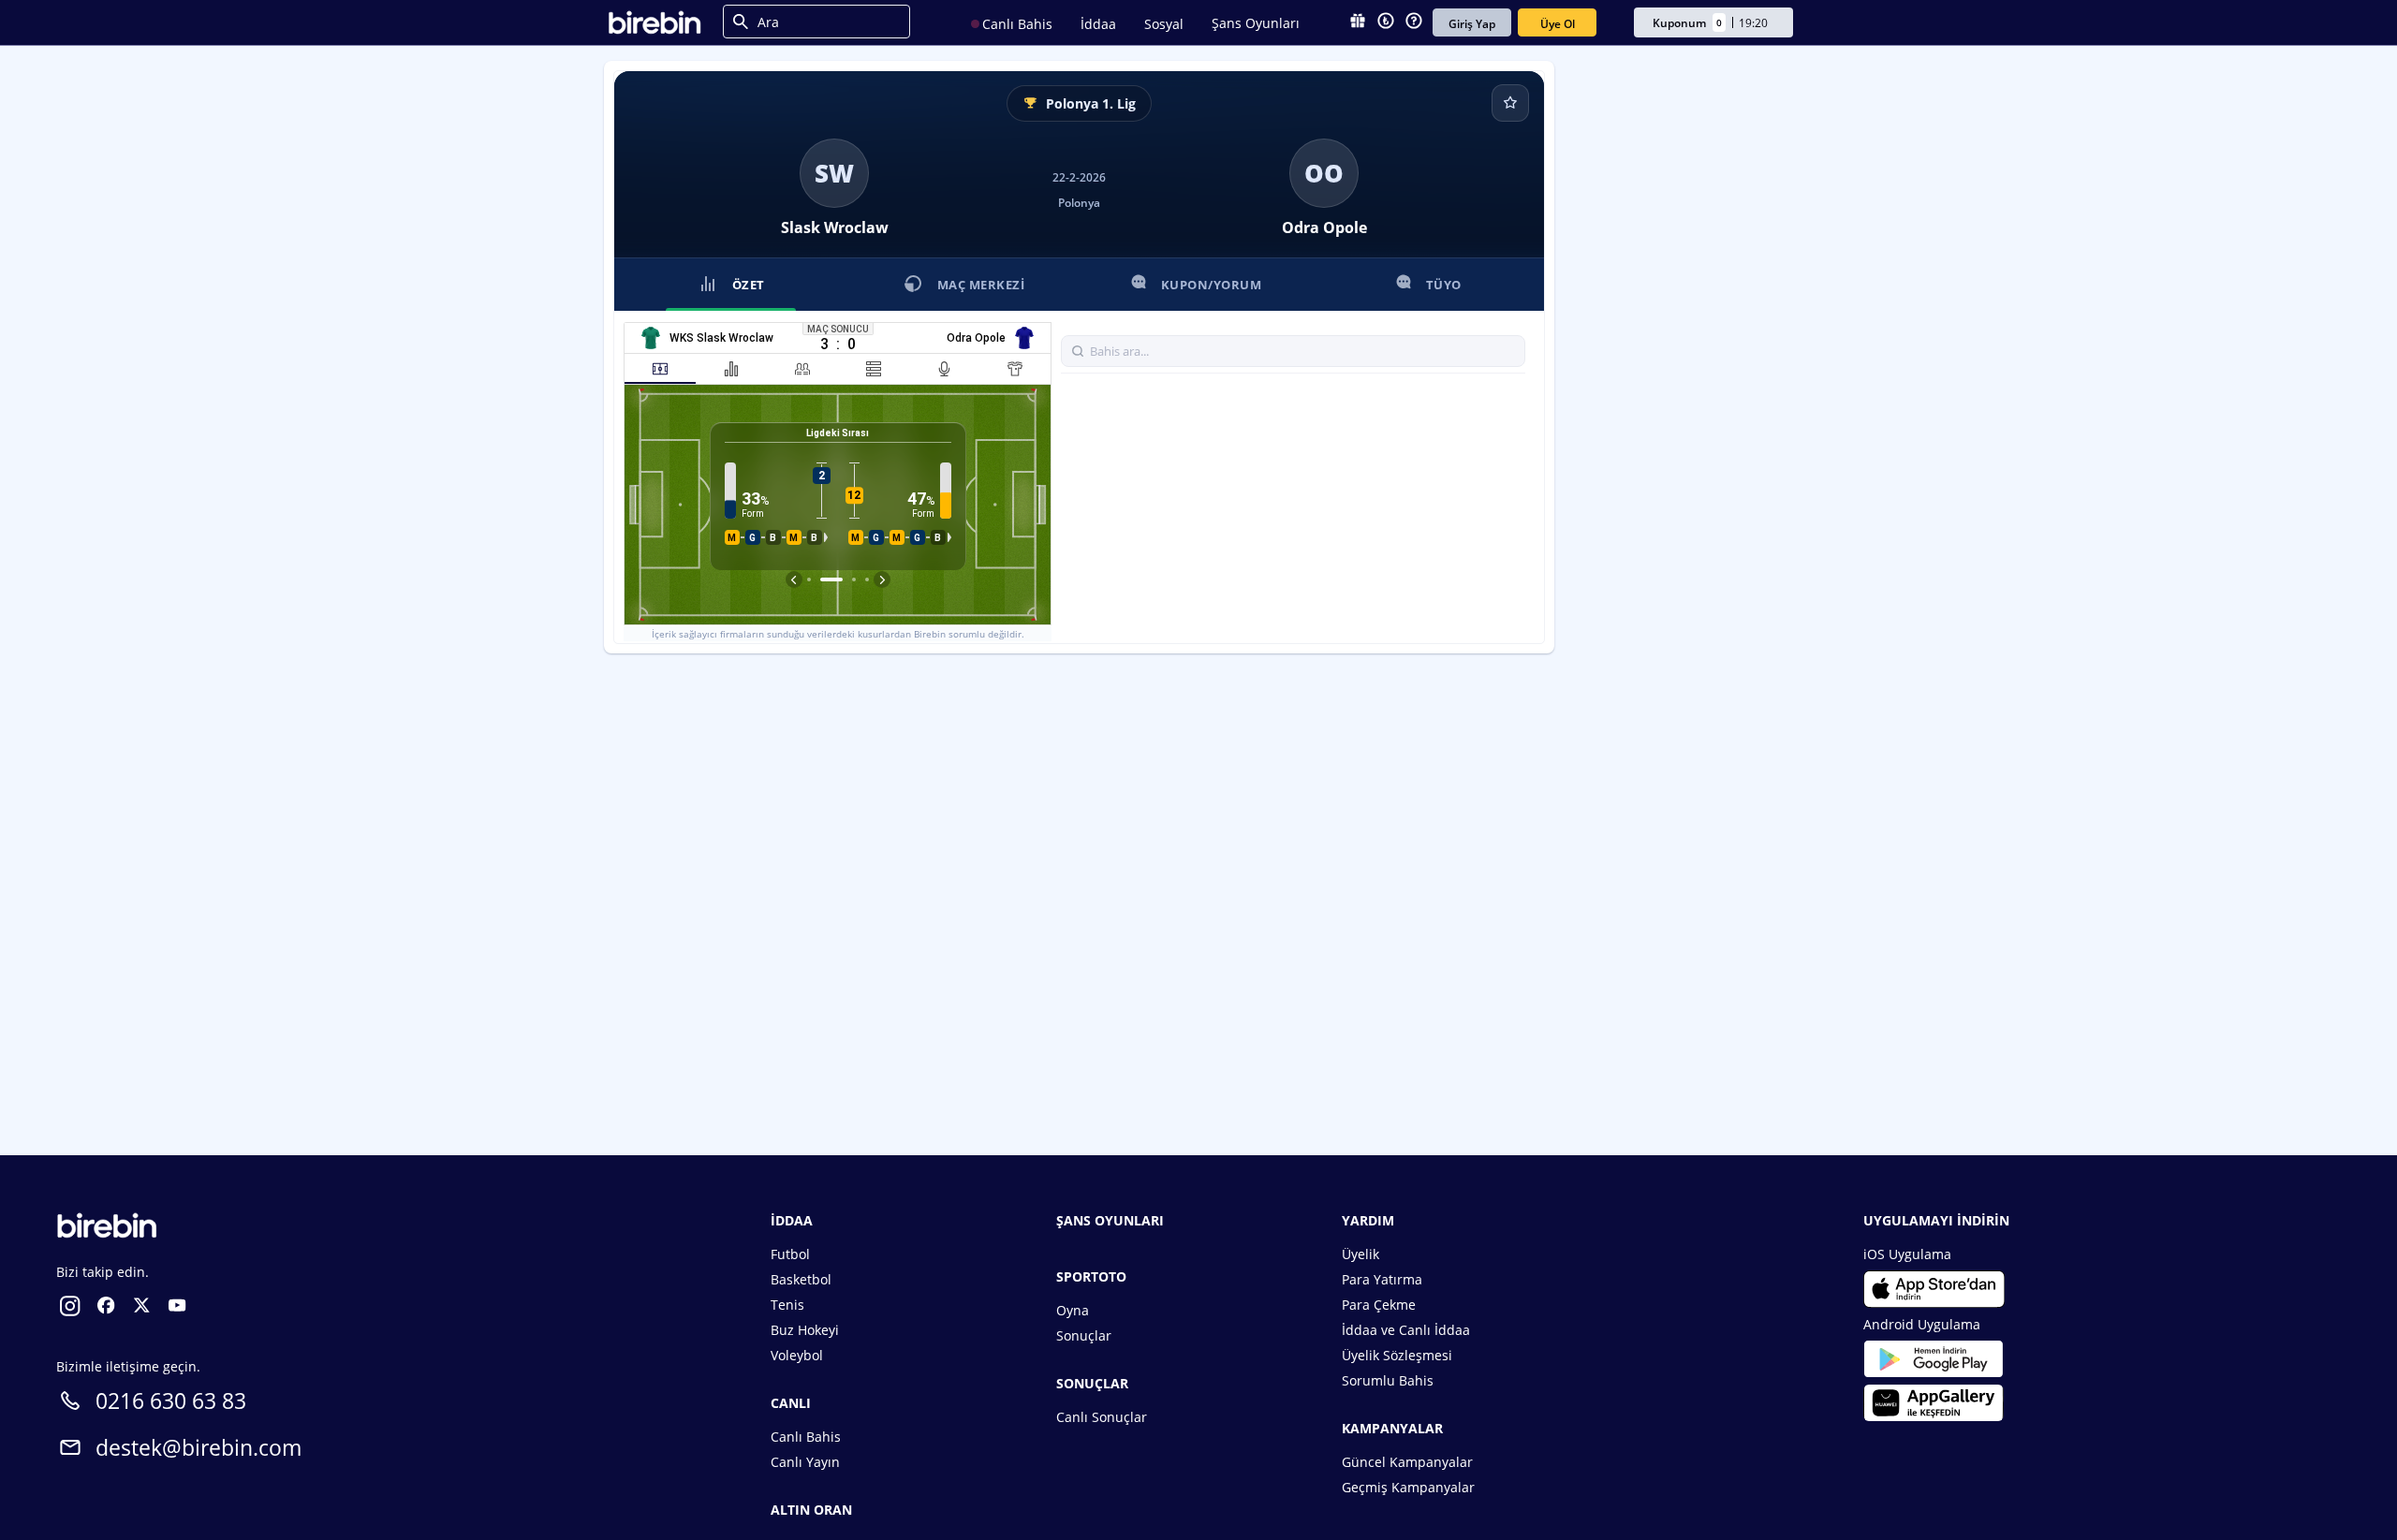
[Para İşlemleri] (1386, 22)
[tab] (660, 369)
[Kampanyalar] (1358, 22)
